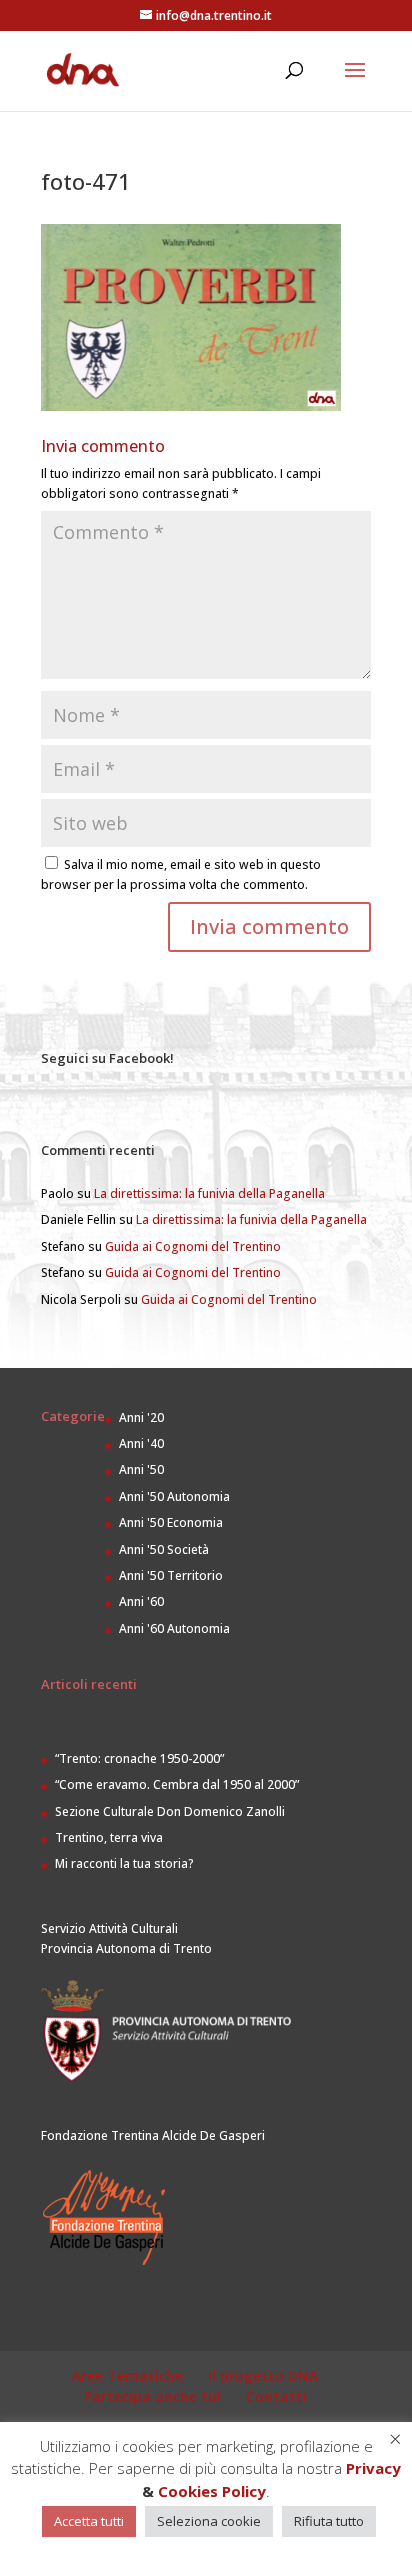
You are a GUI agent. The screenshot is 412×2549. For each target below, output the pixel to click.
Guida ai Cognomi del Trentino (193, 1246)
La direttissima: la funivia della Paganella (209, 1193)
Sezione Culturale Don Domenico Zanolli (170, 1811)
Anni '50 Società (164, 1549)
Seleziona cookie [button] (209, 2521)
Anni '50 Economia (171, 1522)
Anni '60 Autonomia (174, 1628)
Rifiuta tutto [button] (329, 2521)
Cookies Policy (212, 2491)
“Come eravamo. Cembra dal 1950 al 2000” (177, 1784)
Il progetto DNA (263, 2375)
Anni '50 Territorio (171, 1575)
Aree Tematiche (127, 2375)
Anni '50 (141, 1469)
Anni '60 (141, 1601)
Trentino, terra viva (109, 1837)
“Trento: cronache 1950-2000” (139, 1758)
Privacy (373, 2468)
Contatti (276, 2396)
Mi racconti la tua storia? (124, 1863)
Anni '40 (141, 1443)
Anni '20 (141, 1417)
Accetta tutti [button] (89, 2521)
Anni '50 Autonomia (174, 1496)
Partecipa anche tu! (152, 2396)
